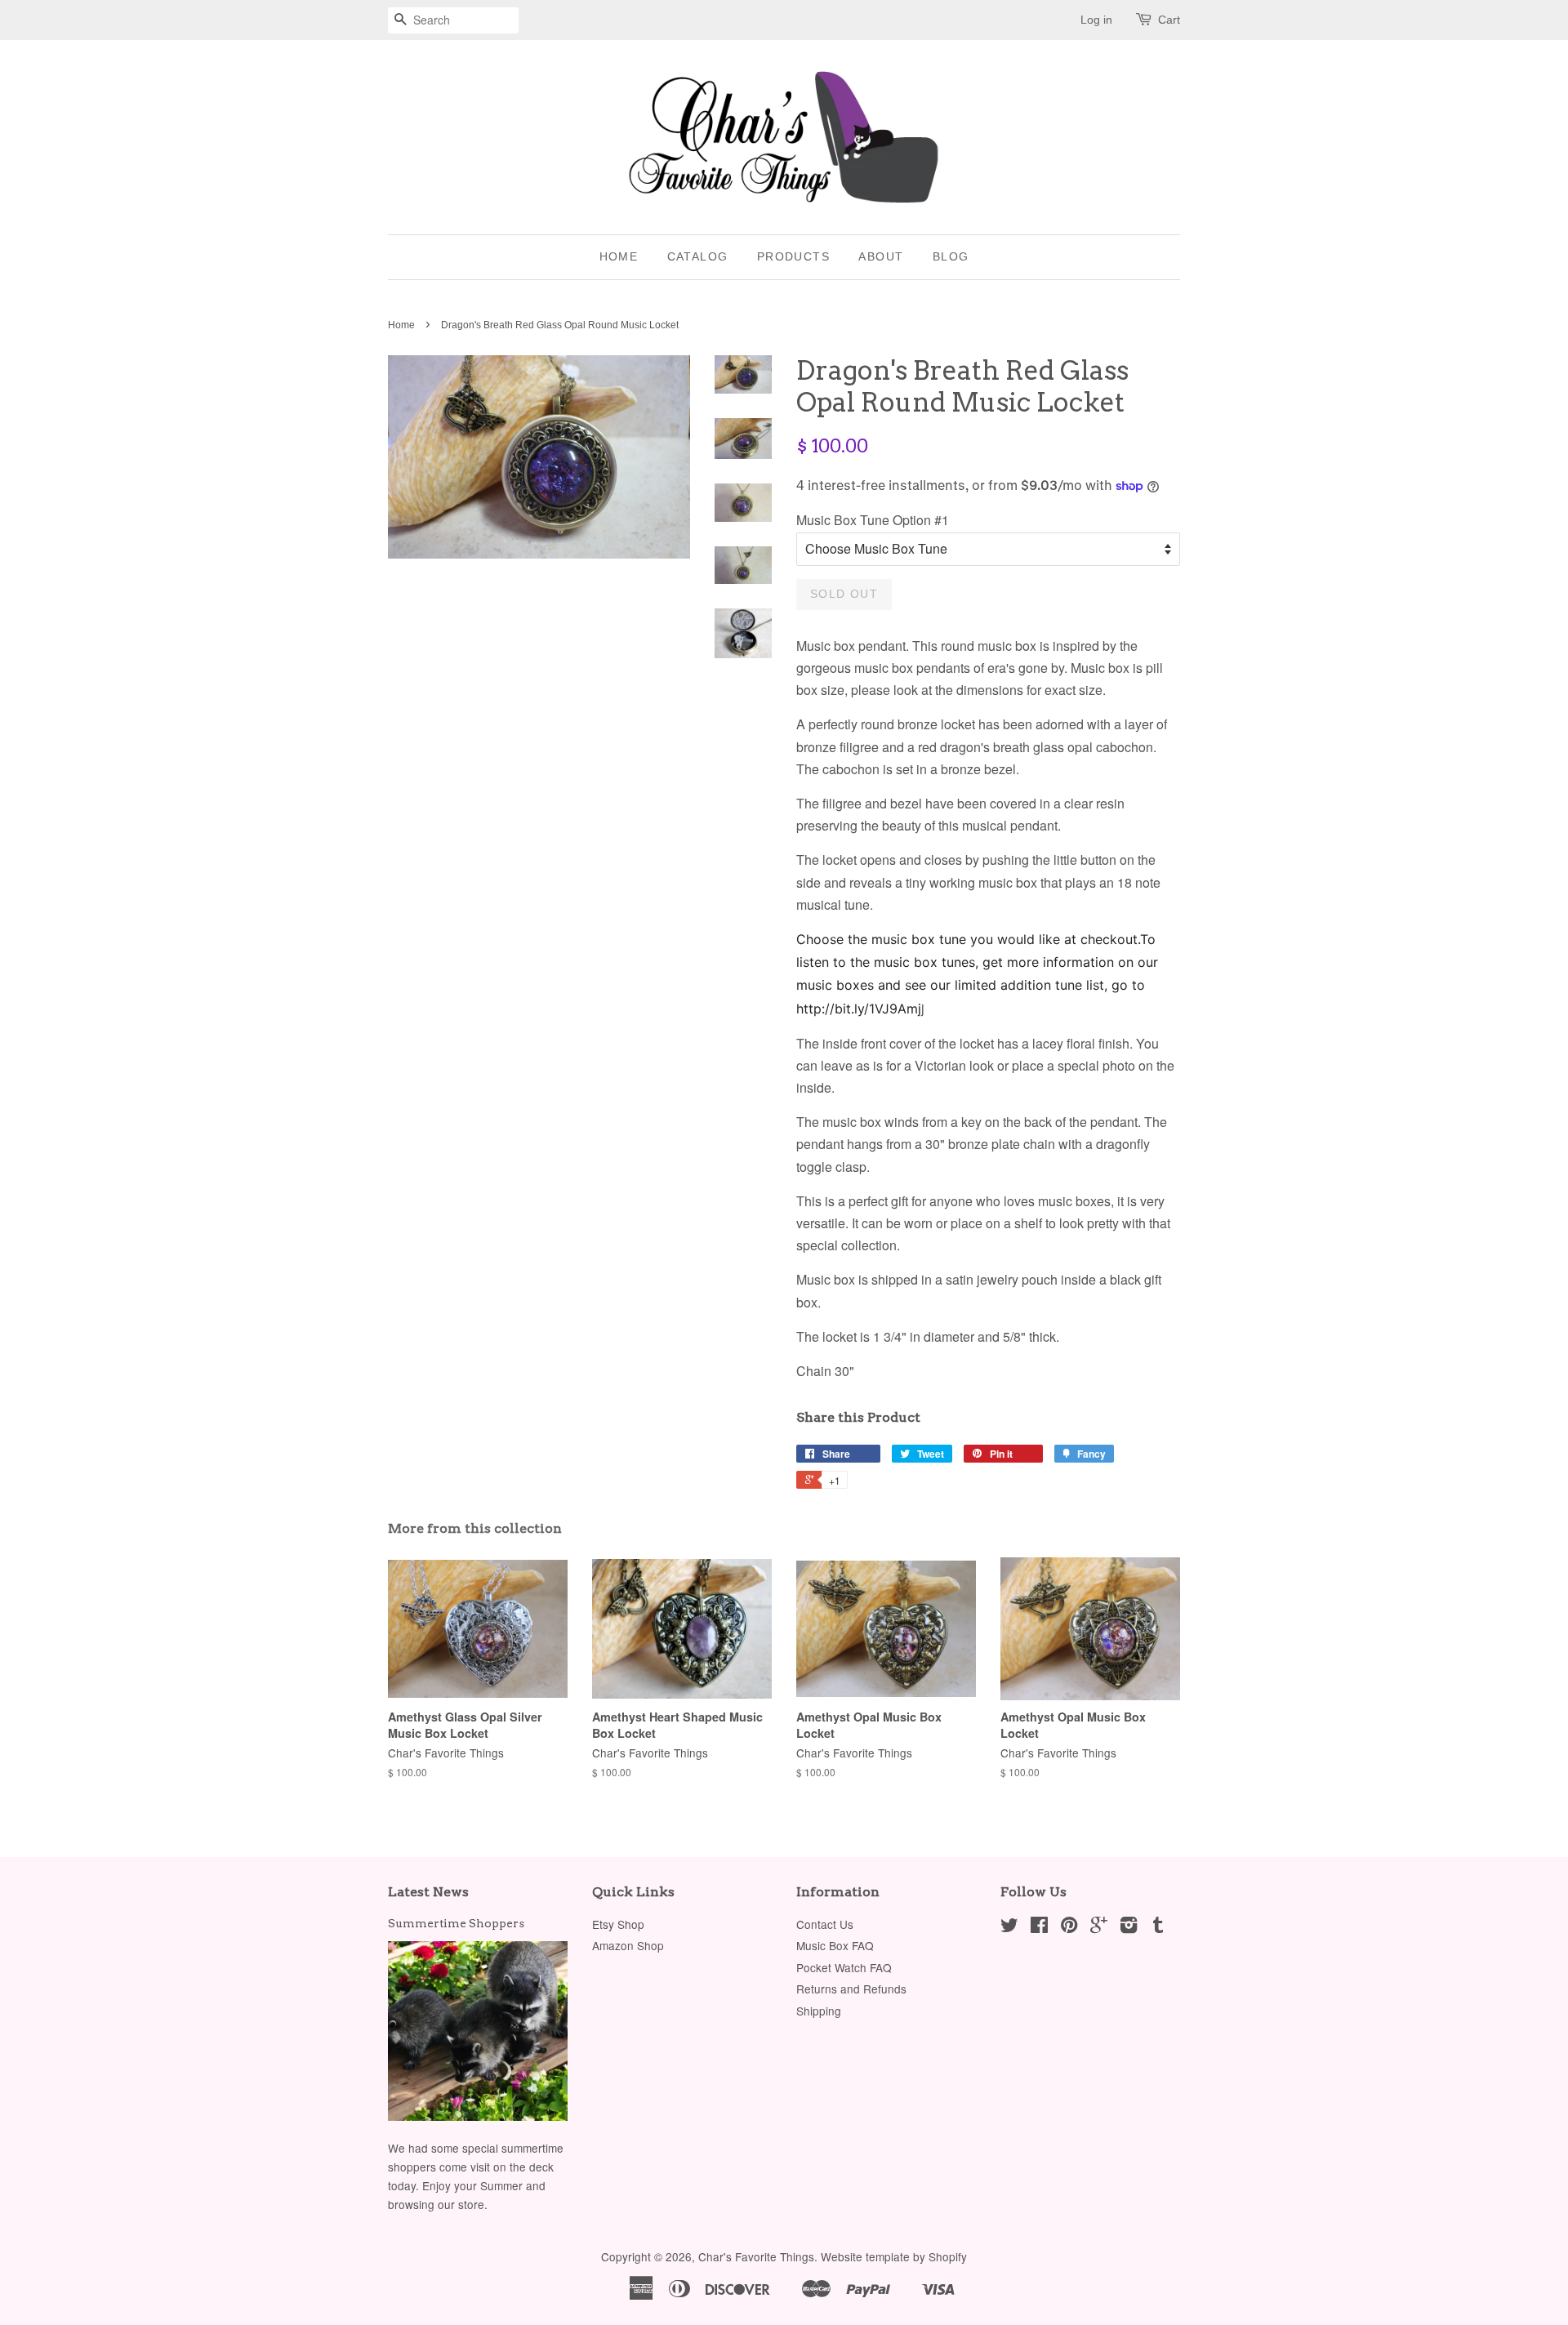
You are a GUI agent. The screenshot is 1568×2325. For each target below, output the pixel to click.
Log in (1096, 20)
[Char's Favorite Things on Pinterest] (1069, 1927)
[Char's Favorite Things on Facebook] (1039, 1927)
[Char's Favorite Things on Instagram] (1129, 1927)
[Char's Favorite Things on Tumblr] (1158, 1927)
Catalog (698, 256)
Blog (951, 256)
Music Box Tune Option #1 (873, 520)
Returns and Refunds (851, 1989)
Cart (1169, 20)
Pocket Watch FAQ (844, 1967)
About (881, 256)
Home (619, 256)
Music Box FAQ (835, 1945)
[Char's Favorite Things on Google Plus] (1099, 1927)
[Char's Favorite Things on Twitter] (1009, 1927)
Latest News (428, 1892)
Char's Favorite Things (756, 2256)
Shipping (819, 2011)
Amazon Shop (628, 1945)
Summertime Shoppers (456, 1923)
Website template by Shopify (894, 2256)
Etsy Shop (618, 1924)
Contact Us (825, 1924)
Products (793, 256)
